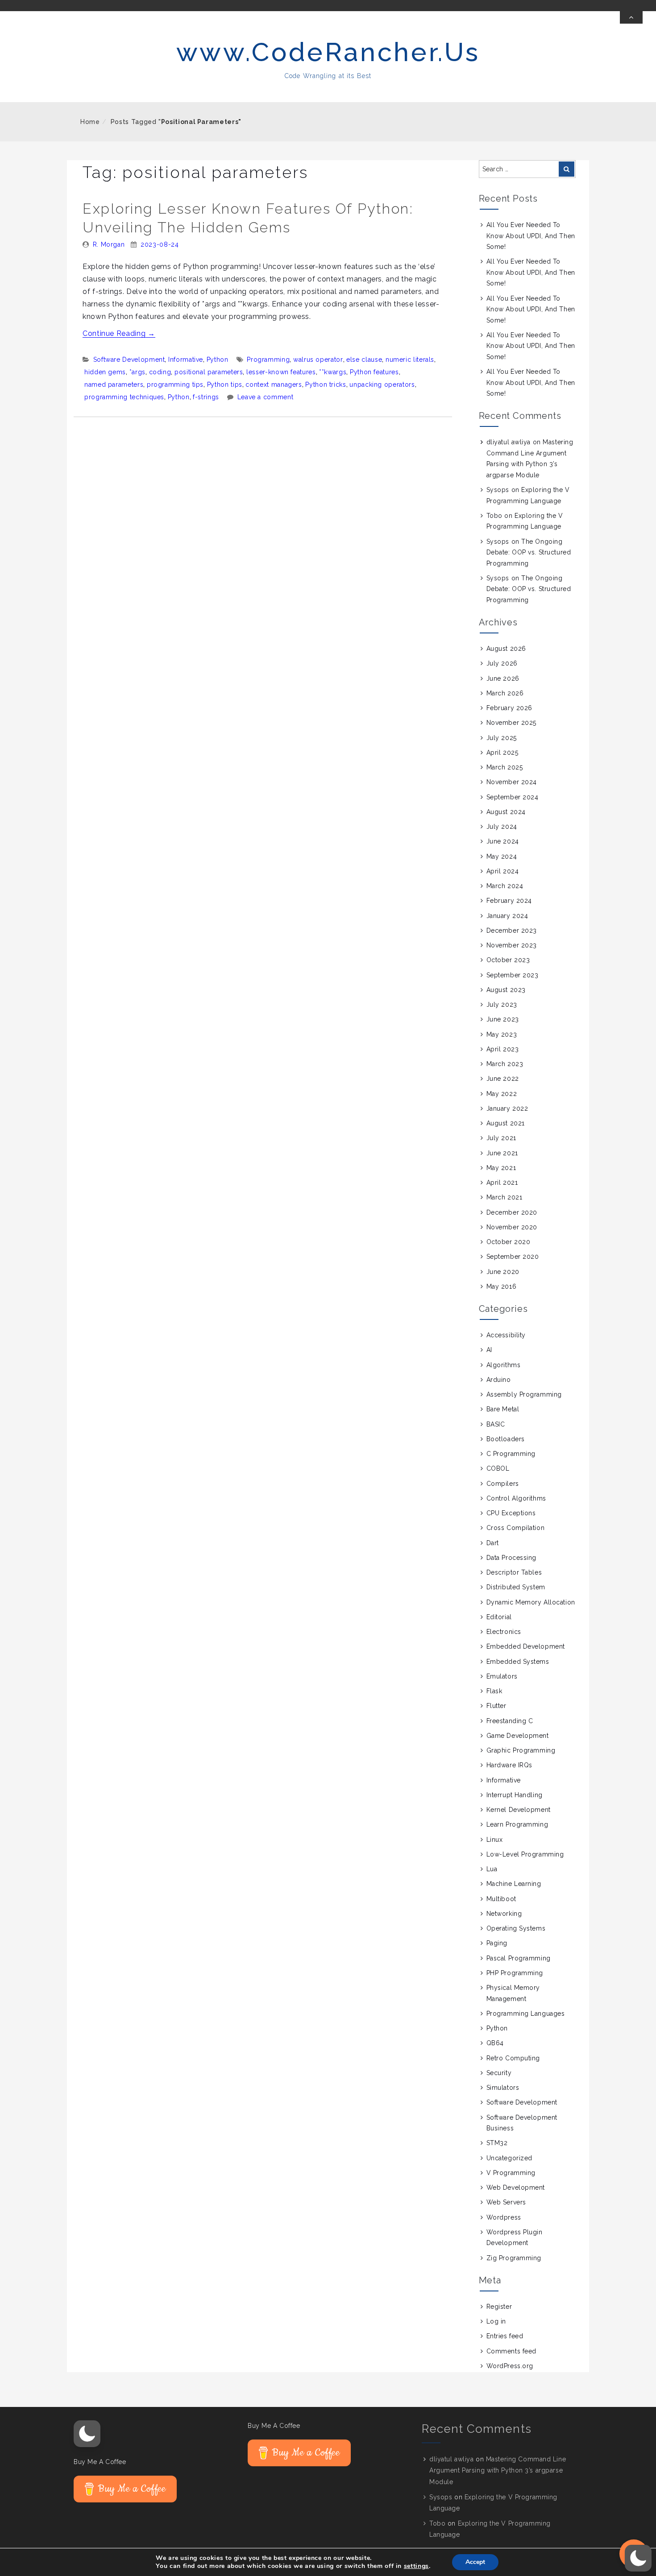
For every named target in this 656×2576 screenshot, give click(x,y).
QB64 (495, 2043)
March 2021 (504, 1197)
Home (90, 122)
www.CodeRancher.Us (328, 52)
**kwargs (333, 372)
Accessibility (506, 1335)
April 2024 (503, 871)
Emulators (502, 1676)
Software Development (129, 360)
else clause (364, 360)
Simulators (503, 2088)
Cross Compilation (516, 1528)
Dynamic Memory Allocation (531, 1602)
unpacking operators (382, 385)
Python (218, 360)
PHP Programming (515, 1973)
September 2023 (513, 975)
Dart (493, 1543)
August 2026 (506, 649)
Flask (494, 1691)
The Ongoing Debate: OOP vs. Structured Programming (529, 552)
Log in (496, 2321)
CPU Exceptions (511, 1513)
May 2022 (502, 1094)
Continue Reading (119, 333)
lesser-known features (281, 372)
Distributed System (516, 1587)
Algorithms (504, 1365)
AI (489, 1350)
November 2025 (511, 723)
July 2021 (501, 1138)
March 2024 (505, 886)
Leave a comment (266, 397)
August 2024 (506, 812)
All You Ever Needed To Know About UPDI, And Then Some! (531, 236)
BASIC (496, 1424)
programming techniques (124, 397)
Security (499, 2073)
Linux (495, 1840)
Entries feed (505, 2336)
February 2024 (509, 901)
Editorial (499, 1617)
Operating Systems (516, 1928)
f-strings (206, 397)
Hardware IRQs (509, 1765)
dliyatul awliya (509, 442)
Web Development (516, 2187)
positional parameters (209, 372)
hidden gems (105, 372)
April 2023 (503, 1049)
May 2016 (501, 1286)
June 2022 (503, 1079)
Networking (504, 1914)
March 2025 (505, 767)
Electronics (504, 1632)
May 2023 (502, 1034)
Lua (492, 1869)
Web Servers (506, 2202)
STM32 (497, 2143)
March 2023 (505, 1064)
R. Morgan (109, 244)
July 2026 (502, 663)
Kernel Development (519, 1810)
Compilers (503, 1484)
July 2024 (502, 827)
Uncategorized (509, 2158)
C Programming (511, 1454)
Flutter (496, 1706)
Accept (475, 2562)
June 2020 (503, 1272)
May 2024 (502, 856)
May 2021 (501, 1168)
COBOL (498, 1468)
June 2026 (503, 678)
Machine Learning (514, 1884)
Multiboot (501, 1899)
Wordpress (504, 2217)
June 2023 (503, 1019)
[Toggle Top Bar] (631, 17)
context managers (274, 385)
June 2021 (502, 1153)
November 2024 (512, 782)
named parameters (114, 385)
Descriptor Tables (514, 1572)
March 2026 (505, 693)
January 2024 (507, 916)
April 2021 (502, 1183)
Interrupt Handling (515, 1795)
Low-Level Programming (525, 1854)
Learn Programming (517, 1824)
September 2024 (513, 797)
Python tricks (326, 385)
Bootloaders (506, 1439)
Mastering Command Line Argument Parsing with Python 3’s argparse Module (498, 2470)
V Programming (511, 2173)
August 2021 (506, 1123)
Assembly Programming (524, 1394)
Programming (268, 360)
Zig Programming (514, 2258)
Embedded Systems (518, 1662)
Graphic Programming (521, 1750)
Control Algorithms (516, 1498)
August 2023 (506, 990)
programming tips (175, 385)
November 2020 (512, 1227)
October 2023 (508, 960)
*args (137, 372)
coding (160, 372)
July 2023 (502, 1005)
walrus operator (318, 360)
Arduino (499, 1380)
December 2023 (512, 930)
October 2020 (509, 1242)
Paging (497, 1943)
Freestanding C (510, 1721)
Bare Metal (503, 1409)
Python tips (225, 385)
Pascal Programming (519, 1958)
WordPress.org (510, 2366)
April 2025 (502, 753)
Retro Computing (513, 2058)
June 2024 (503, 841)
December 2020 (512, 1212)
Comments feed (511, 2351)
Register (499, 2307)
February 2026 (509, 708)
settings (416, 2566)
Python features (374, 372)
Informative (186, 360)
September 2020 (513, 1257)
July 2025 (502, 738)
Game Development (518, 1736)
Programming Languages (526, 2014)
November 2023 (512, 945)
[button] (87, 2434)
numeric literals (410, 360)
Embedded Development (526, 1646)
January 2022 (507, 1108)
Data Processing (511, 1558)
